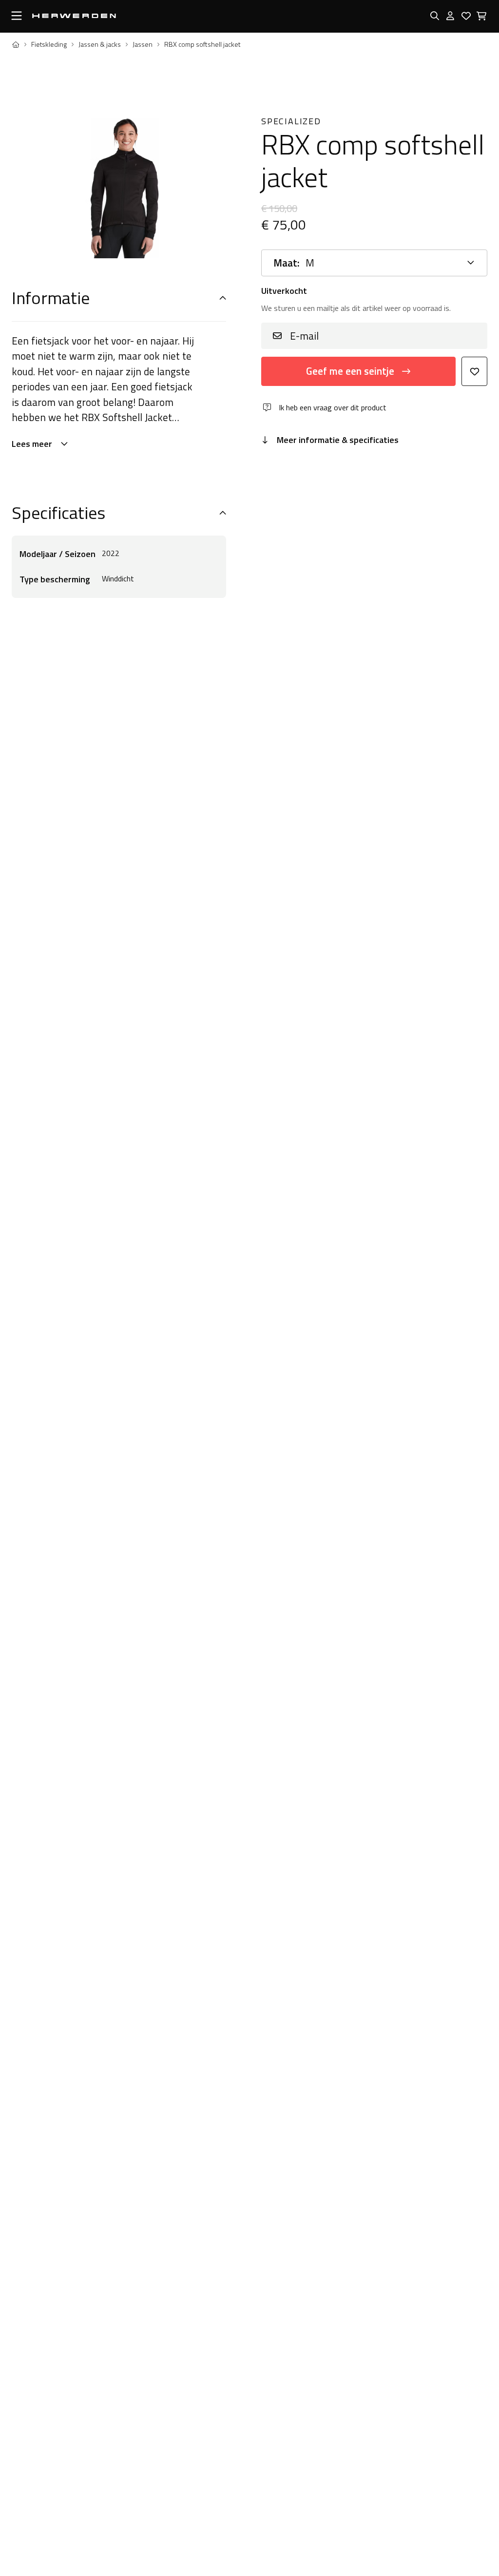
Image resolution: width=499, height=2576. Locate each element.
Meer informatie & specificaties (338, 440)
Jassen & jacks (100, 44)
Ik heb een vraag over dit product (333, 407)
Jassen (143, 44)
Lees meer (32, 444)
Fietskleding (49, 44)
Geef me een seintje (350, 371)
